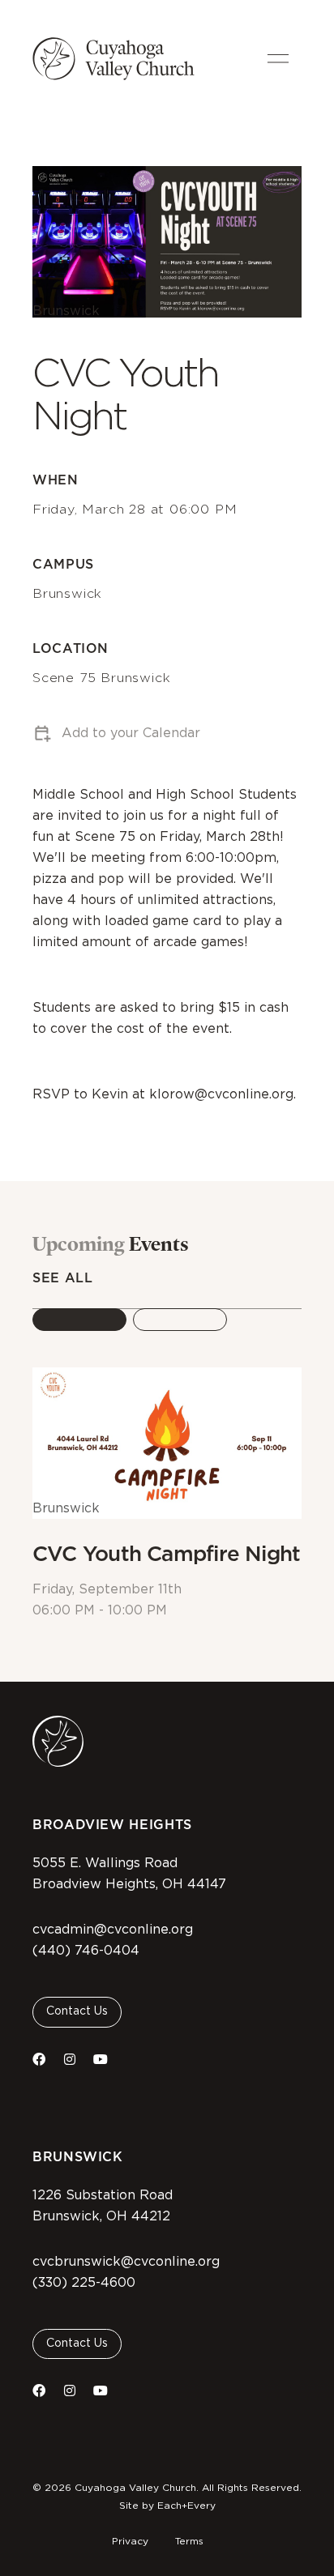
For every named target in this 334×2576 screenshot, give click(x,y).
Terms (189, 2541)
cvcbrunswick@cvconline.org (126, 2262)
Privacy (130, 2541)
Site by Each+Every (167, 2506)
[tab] (79, 1320)
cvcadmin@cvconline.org (113, 1930)
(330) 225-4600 (84, 2283)
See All (62, 1278)
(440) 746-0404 (86, 1951)
